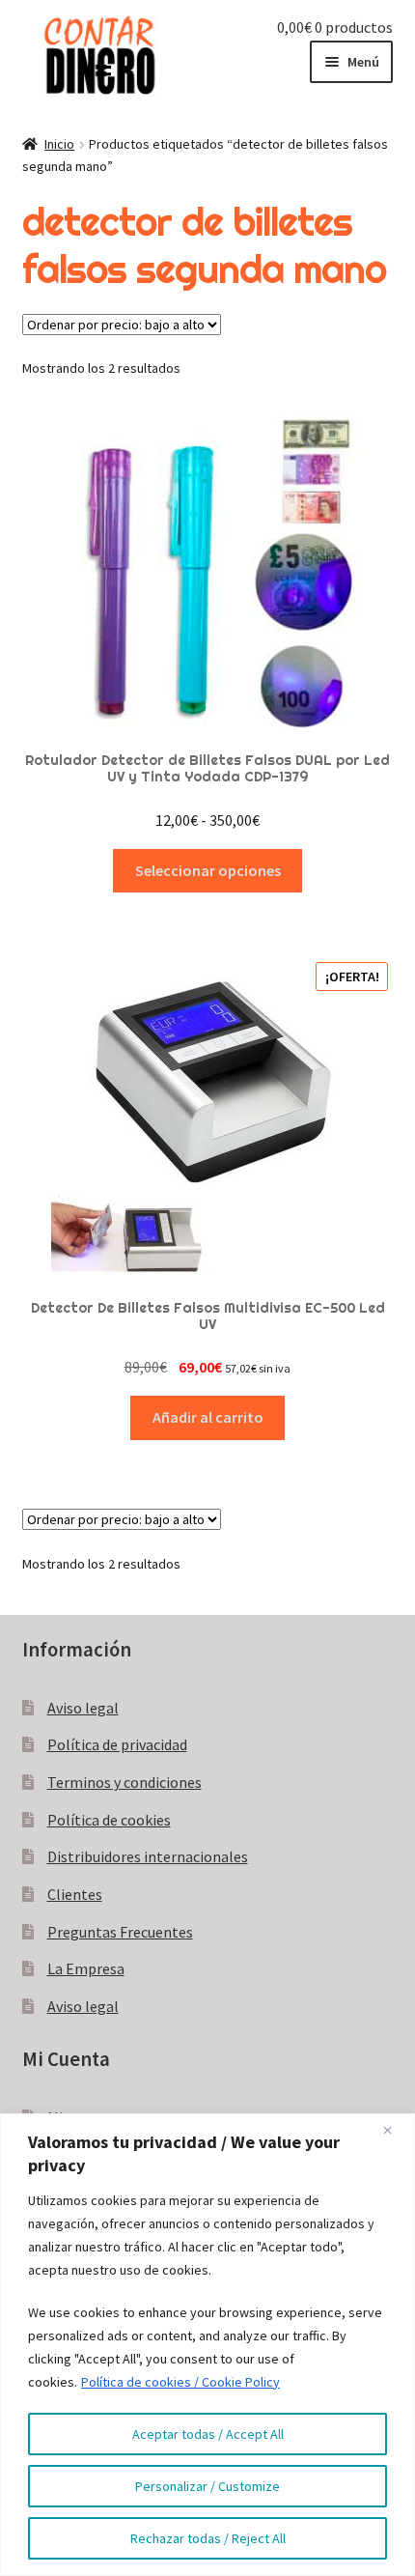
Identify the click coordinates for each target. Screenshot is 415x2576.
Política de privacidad (117, 1744)
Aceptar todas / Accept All (208, 2434)
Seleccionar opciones (208, 870)
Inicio (59, 144)
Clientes (75, 1894)
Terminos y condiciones (124, 1782)
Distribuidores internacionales (148, 1856)
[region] (207, 2345)
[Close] (395, 2130)
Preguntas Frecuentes (120, 1932)
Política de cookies (109, 1820)
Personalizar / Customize (207, 2486)
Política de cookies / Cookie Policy (180, 2382)
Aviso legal (83, 1708)
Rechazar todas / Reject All (208, 2538)
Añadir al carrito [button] (208, 1417)
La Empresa (86, 1968)
